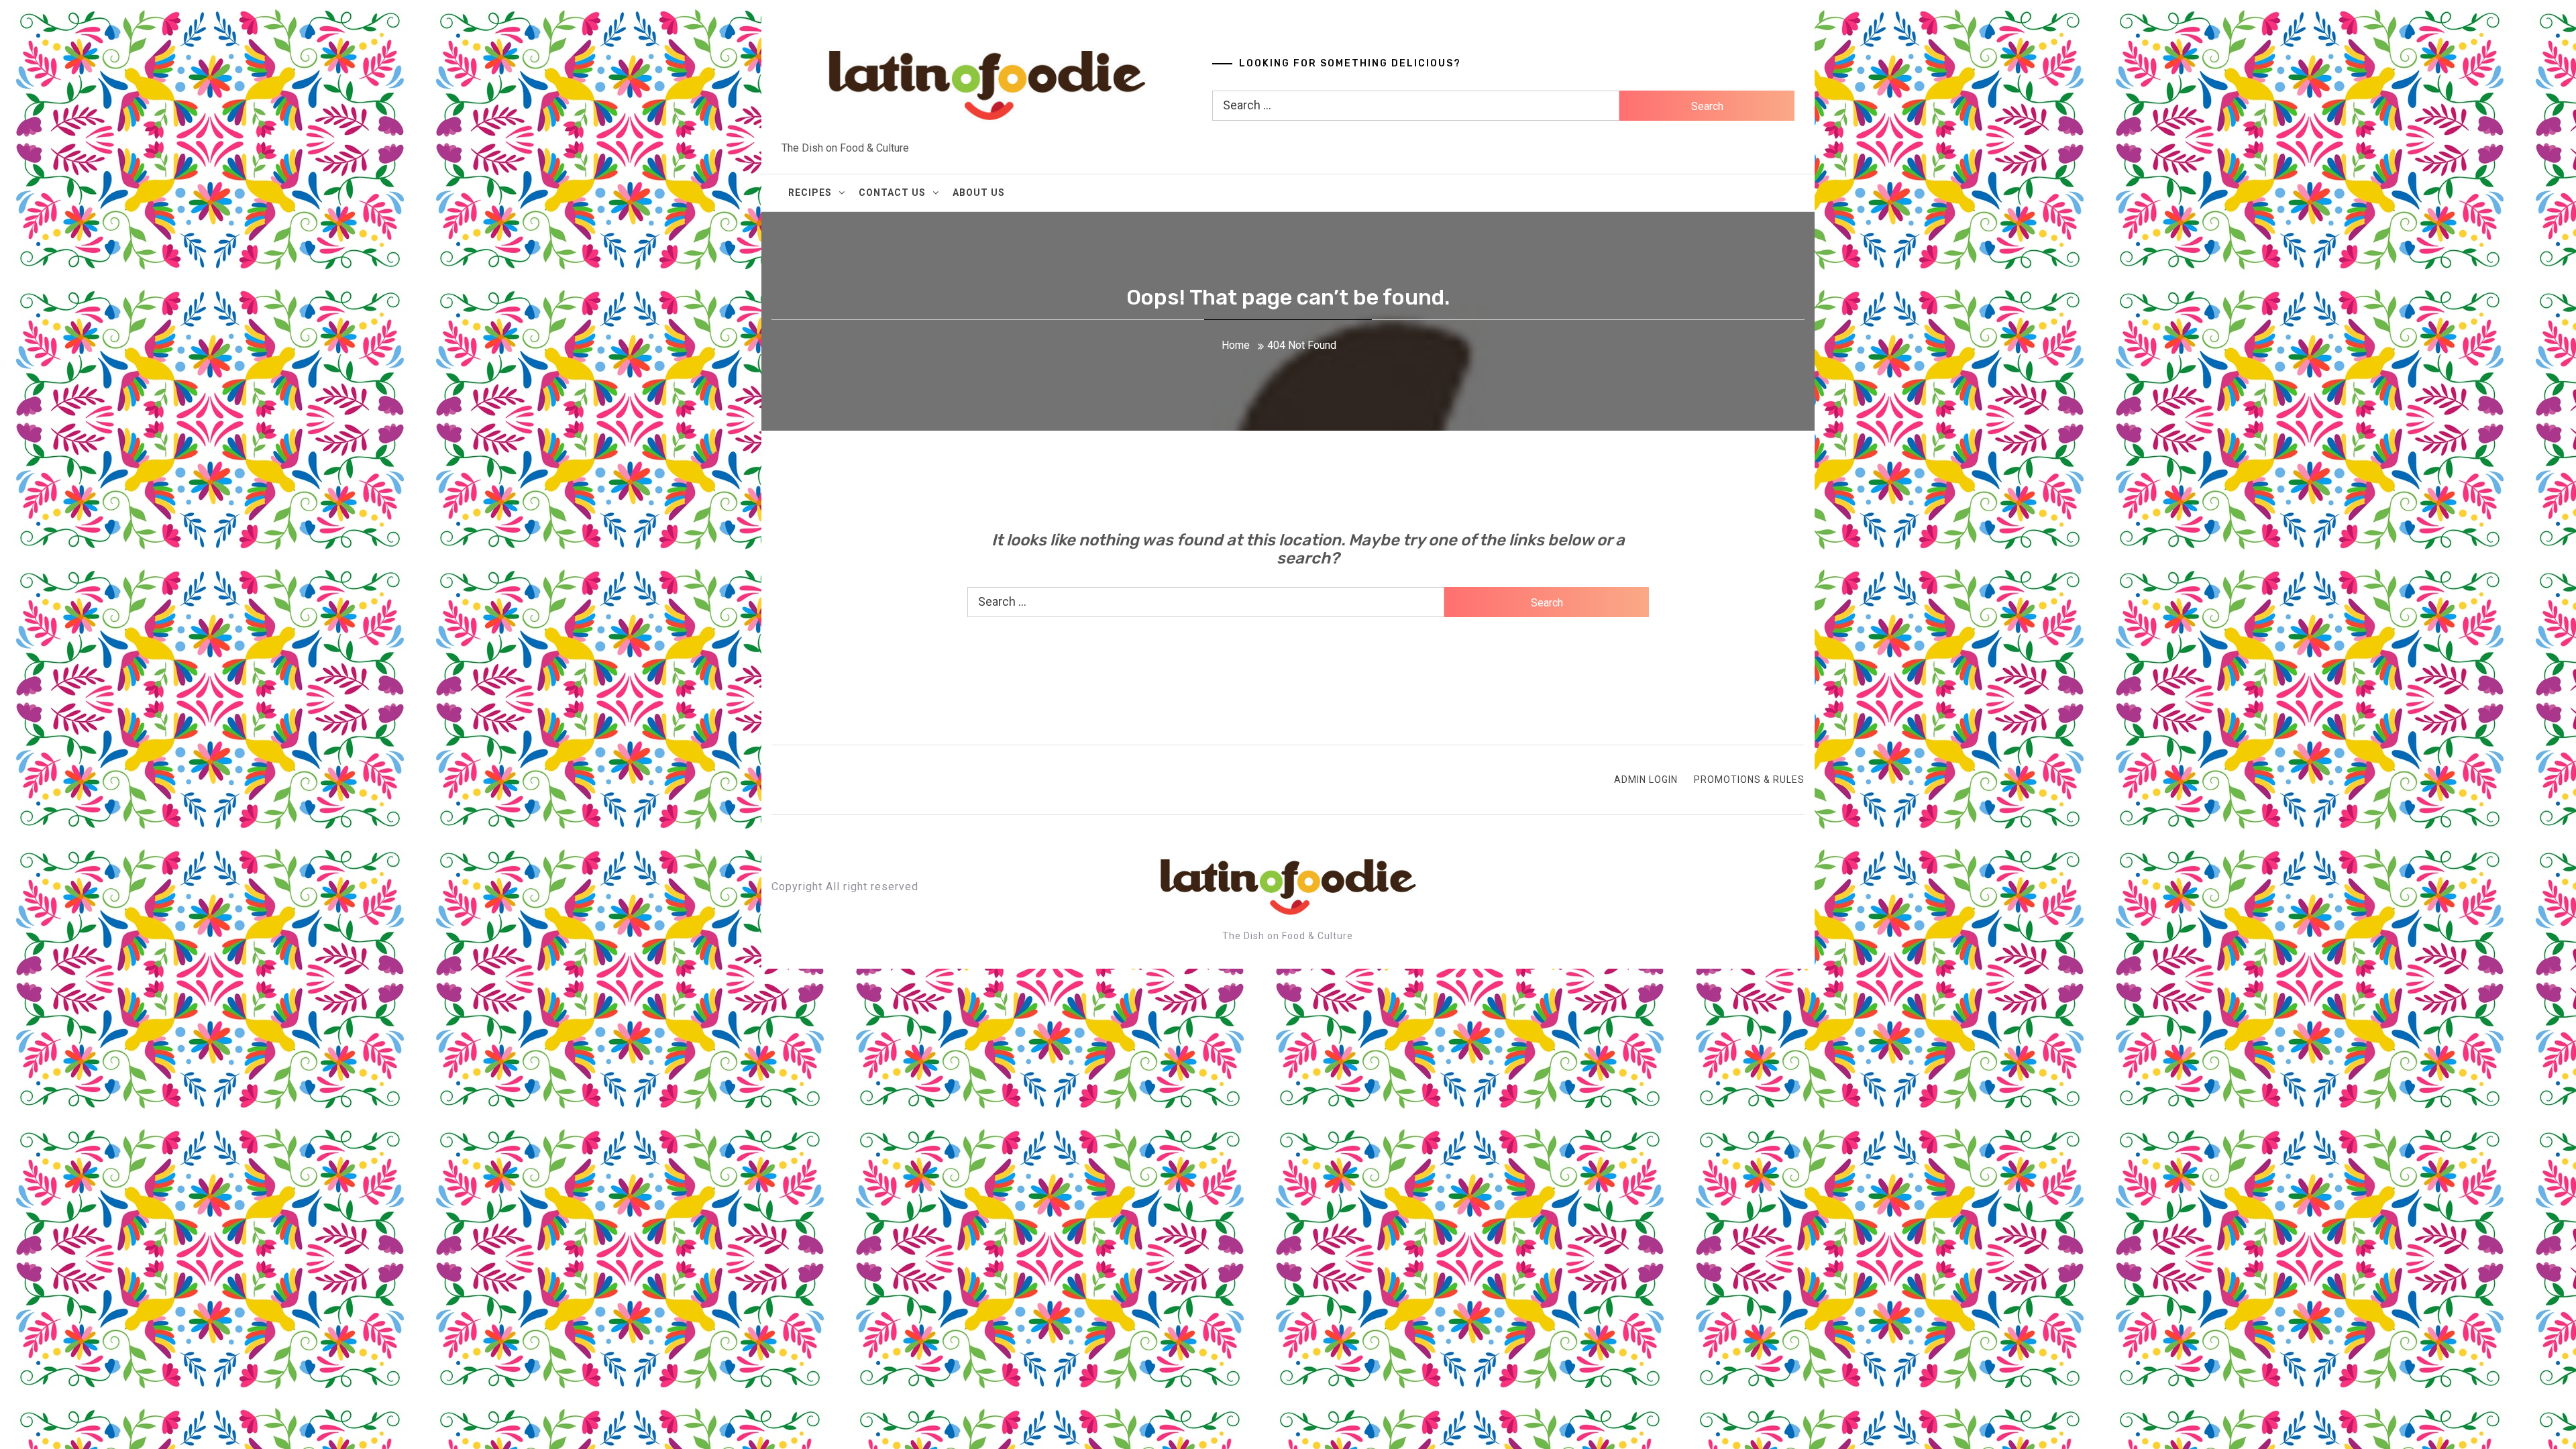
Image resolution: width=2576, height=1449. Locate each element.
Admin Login (1646, 780)
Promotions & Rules (1749, 780)
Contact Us (892, 193)
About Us (979, 193)
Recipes (810, 193)
